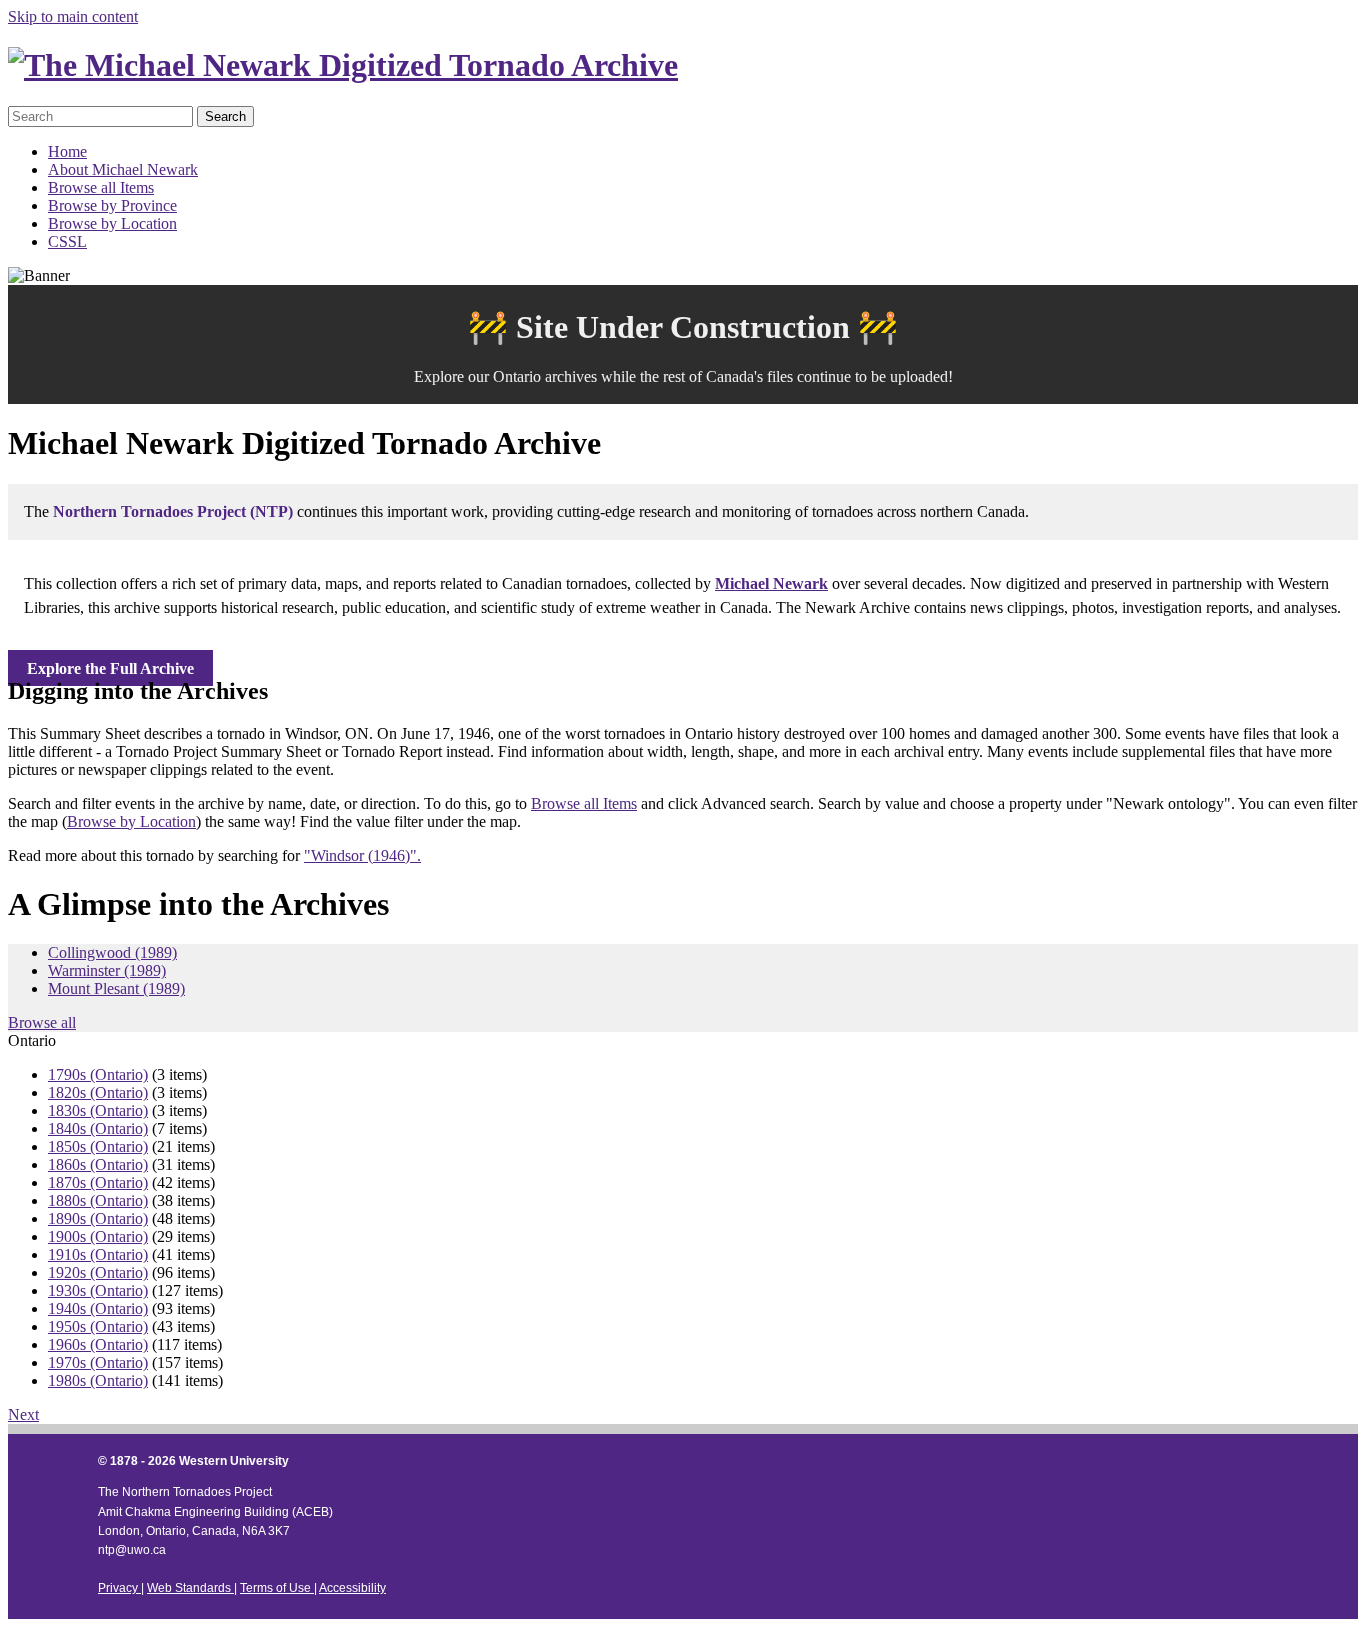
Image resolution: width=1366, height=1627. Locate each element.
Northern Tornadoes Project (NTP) (173, 511)
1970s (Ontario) (98, 1362)
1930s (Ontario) (98, 1290)
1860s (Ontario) (98, 1164)
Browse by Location (112, 223)
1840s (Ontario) (98, 1128)
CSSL (67, 241)
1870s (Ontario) (98, 1182)
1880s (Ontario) (98, 1200)
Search (225, 116)
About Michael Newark (123, 169)
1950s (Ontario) (98, 1326)
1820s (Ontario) (98, 1092)
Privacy (119, 1588)
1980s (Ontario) (98, 1380)
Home (67, 151)
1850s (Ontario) (98, 1146)
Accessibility (352, 1588)
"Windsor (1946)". (362, 855)
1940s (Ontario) (98, 1308)
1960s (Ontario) (98, 1344)
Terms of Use (277, 1588)
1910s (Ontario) (98, 1254)
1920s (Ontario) (98, 1272)
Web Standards (190, 1588)
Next (23, 1414)
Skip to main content (73, 16)
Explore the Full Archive (110, 668)
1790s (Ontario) (98, 1074)
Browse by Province (112, 205)
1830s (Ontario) (98, 1110)
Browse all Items (101, 187)
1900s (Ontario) (98, 1236)
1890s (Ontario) (98, 1218)
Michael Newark (771, 583)
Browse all (42, 1022)
